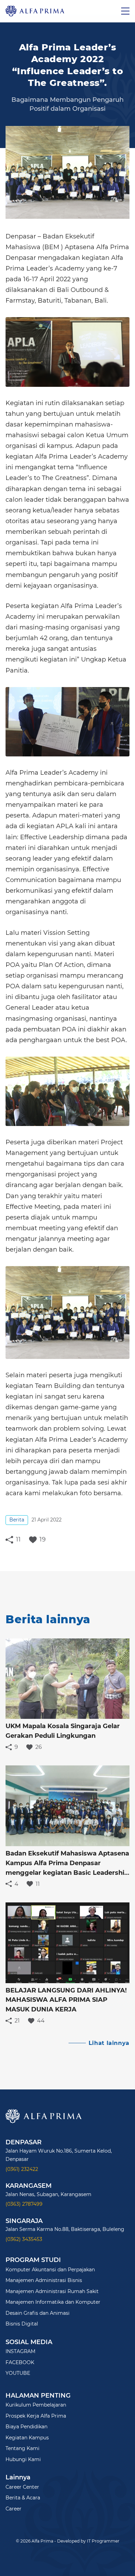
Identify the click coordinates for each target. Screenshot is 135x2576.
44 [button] (41, 2021)
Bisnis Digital (22, 2324)
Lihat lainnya (109, 2043)
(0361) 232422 (22, 2169)
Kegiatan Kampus (27, 2438)
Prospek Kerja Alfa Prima (36, 2416)
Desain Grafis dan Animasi (38, 2313)
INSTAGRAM (20, 2351)
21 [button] (17, 2021)
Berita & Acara (23, 2498)
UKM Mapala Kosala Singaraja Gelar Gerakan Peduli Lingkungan (63, 1731)
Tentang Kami (22, 2448)
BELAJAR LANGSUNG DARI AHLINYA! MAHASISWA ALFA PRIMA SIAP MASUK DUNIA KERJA (66, 2000)
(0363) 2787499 (24, 2204)
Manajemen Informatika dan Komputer (53, 2302)
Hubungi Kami (23, 2459)
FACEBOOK (20, 2362)
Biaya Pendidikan (26, 2427)
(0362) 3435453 (24, 2239)
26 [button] (39, 1747)
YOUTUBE (18, 2373)
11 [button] (18, 1540)
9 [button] (16, 1747)
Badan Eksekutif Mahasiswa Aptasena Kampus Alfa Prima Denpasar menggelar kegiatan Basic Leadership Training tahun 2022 (67, 1864)
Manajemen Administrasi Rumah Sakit (52, 2291)
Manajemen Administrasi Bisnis (44, 2280)
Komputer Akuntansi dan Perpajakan (50, 2270)
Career (13, 2509)
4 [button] (16, 1884)
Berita (17, 1520)
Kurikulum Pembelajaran (36, 2405)
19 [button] (43, 1540)
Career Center (22, 2487)
